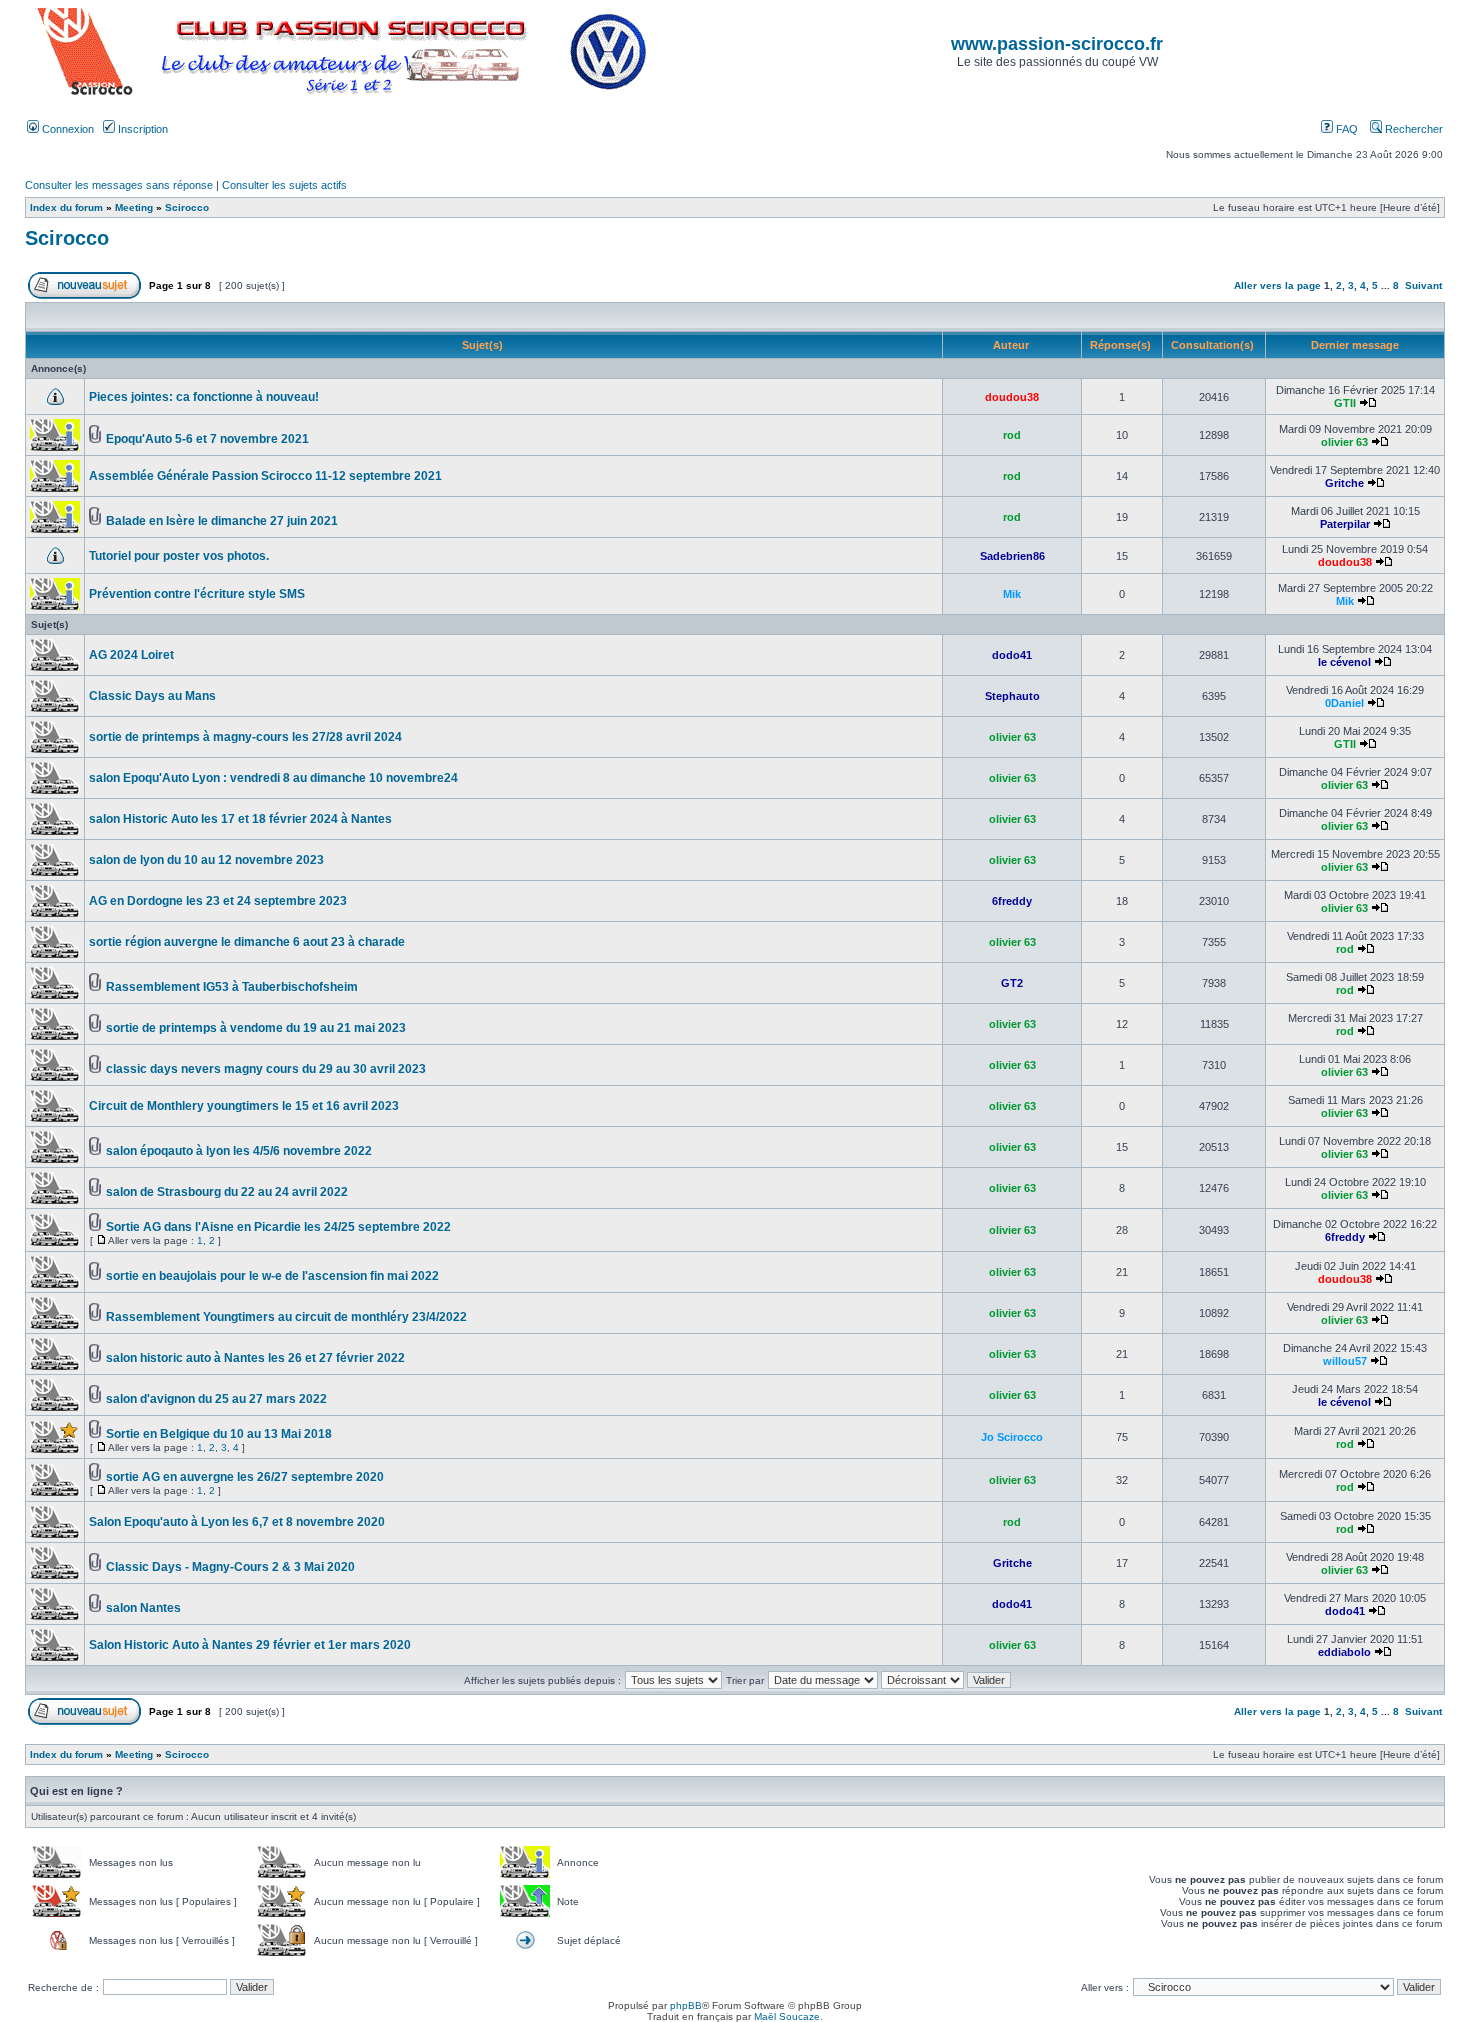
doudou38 (1012, 397)
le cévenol (1344, 662)
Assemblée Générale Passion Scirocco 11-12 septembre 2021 (265, 476)
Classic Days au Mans (152, 696)
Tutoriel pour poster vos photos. (179, 556)
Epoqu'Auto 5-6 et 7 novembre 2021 (207, 439)
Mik (1012, 594)
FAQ (1345, 129)
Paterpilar (1345, 524)
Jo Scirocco (1012, 1437)
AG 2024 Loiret (131, 655)
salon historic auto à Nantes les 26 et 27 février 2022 (255, 1358)
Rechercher (1412, 129)
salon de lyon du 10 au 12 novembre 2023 (206, 860)
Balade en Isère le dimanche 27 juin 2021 (222, 521)
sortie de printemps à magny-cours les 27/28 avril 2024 (245, 737)
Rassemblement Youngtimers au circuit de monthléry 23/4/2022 (286, 1317)
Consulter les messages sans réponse (119, 185)
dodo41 (1012, 655)
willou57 (1345, 1361)
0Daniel (1344, 703)
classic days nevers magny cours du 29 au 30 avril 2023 (266, 1069)
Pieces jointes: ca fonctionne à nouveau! (204, 397)
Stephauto (1012, 696)
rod (1012, 435)
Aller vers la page (1279, 285)
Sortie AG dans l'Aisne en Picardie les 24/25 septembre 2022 (278, 1227)
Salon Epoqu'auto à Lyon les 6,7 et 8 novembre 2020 (237, 1522)
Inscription (141, 129)
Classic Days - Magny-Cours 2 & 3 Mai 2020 (230, 1567)
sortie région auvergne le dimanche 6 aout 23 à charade (247, 942)
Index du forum (66, 207)
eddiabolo (1344, 1652)
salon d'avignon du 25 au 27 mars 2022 (216, 1399)
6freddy (1012, 901)
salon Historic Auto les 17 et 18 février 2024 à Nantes (240, 819)
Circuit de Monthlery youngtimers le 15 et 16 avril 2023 (244, 1106)
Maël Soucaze (787, 2016)
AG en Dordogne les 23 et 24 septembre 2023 (218, 901)
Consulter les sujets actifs (284, 185)
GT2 (1012, 983)
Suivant (1423, 285)
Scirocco (187, 207)
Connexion (66, 129)
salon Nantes (143, 1608)
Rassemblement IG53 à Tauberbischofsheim (232, 987)
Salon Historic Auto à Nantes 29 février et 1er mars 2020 (250, 1645)
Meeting (134, 207)
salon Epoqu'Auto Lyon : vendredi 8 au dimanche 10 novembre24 (273, 778)
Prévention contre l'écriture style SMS (197, 594)
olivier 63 (1344, 442)
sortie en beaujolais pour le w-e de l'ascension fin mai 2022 (272, 1276)
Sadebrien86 (1012, 556)
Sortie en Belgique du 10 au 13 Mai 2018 (219, 1434)
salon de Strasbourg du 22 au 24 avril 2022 (227, 1192)
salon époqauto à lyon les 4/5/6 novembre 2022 (239, 1151)
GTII (1345, 403)
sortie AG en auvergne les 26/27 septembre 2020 (245, 1477)
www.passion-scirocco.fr (1057, 44)
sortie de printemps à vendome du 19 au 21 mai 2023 (256, 1028)
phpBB (686, 2005)
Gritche (1344, 483)
